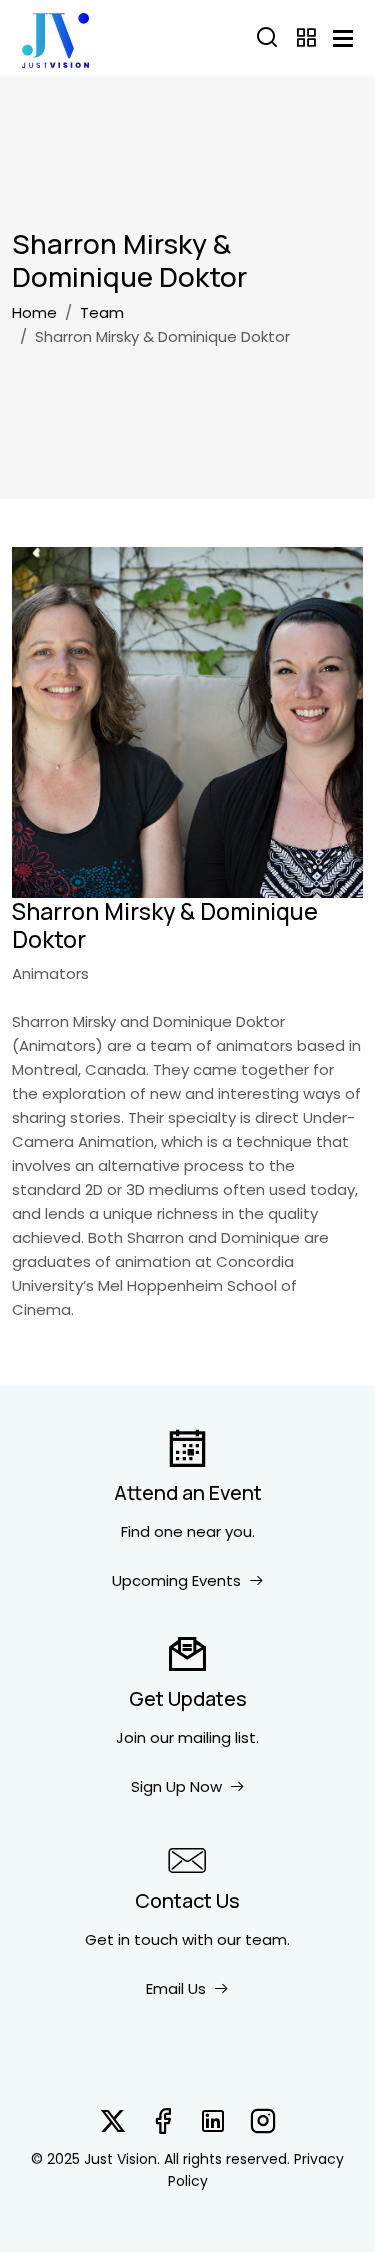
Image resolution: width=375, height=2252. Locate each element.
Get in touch (131, 1939)
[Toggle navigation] (343, 38)
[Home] (55, 38)
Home (34, 312)
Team (102, 312)
